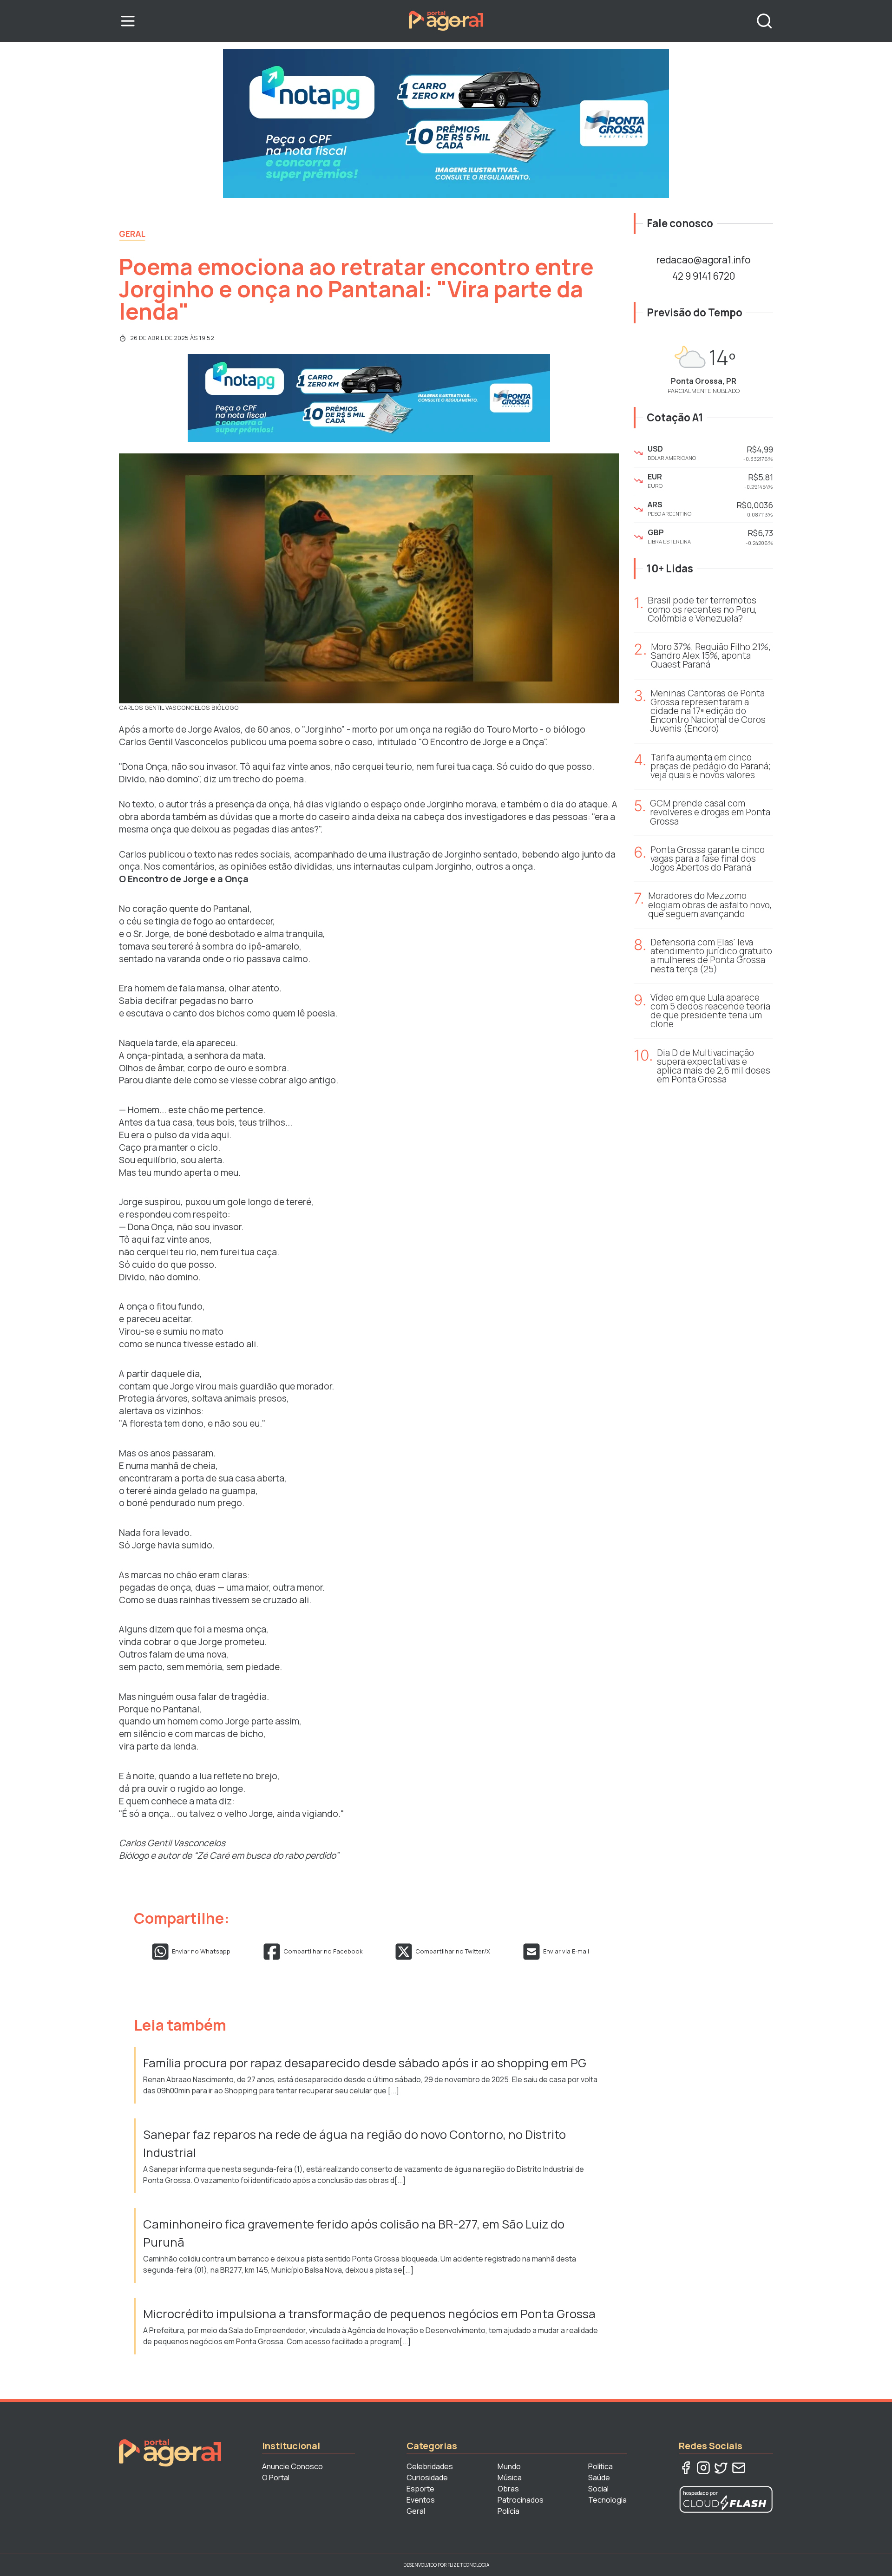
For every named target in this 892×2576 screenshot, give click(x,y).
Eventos (421, 2500)
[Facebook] (686, 2468)
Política (600, 2466)
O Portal (276, 2478)
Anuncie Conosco (292, 2466)
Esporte (420, 2489)
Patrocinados (521, 2500)
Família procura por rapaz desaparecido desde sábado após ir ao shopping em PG (366, 2063)
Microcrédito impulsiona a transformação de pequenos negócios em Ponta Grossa (371, 2314)
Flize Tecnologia (468, 2565)
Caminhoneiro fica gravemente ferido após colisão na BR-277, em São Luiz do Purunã (354, 2233)
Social (598, 2489)
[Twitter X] (721, 2468)
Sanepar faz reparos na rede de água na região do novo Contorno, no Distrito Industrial (354, 2143)
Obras (508, 2489)
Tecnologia (607, 2500)
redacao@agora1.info (703, 260)
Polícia (508, 2511)
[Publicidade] (446, 124)
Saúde (599, 2478)
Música (510, 2478)
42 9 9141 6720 (704, 276)
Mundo (509, 2466)
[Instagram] (703, 2468)
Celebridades (430, 2466)
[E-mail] (739, 2468)
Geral (132, 234)
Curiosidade (427, 2478)
